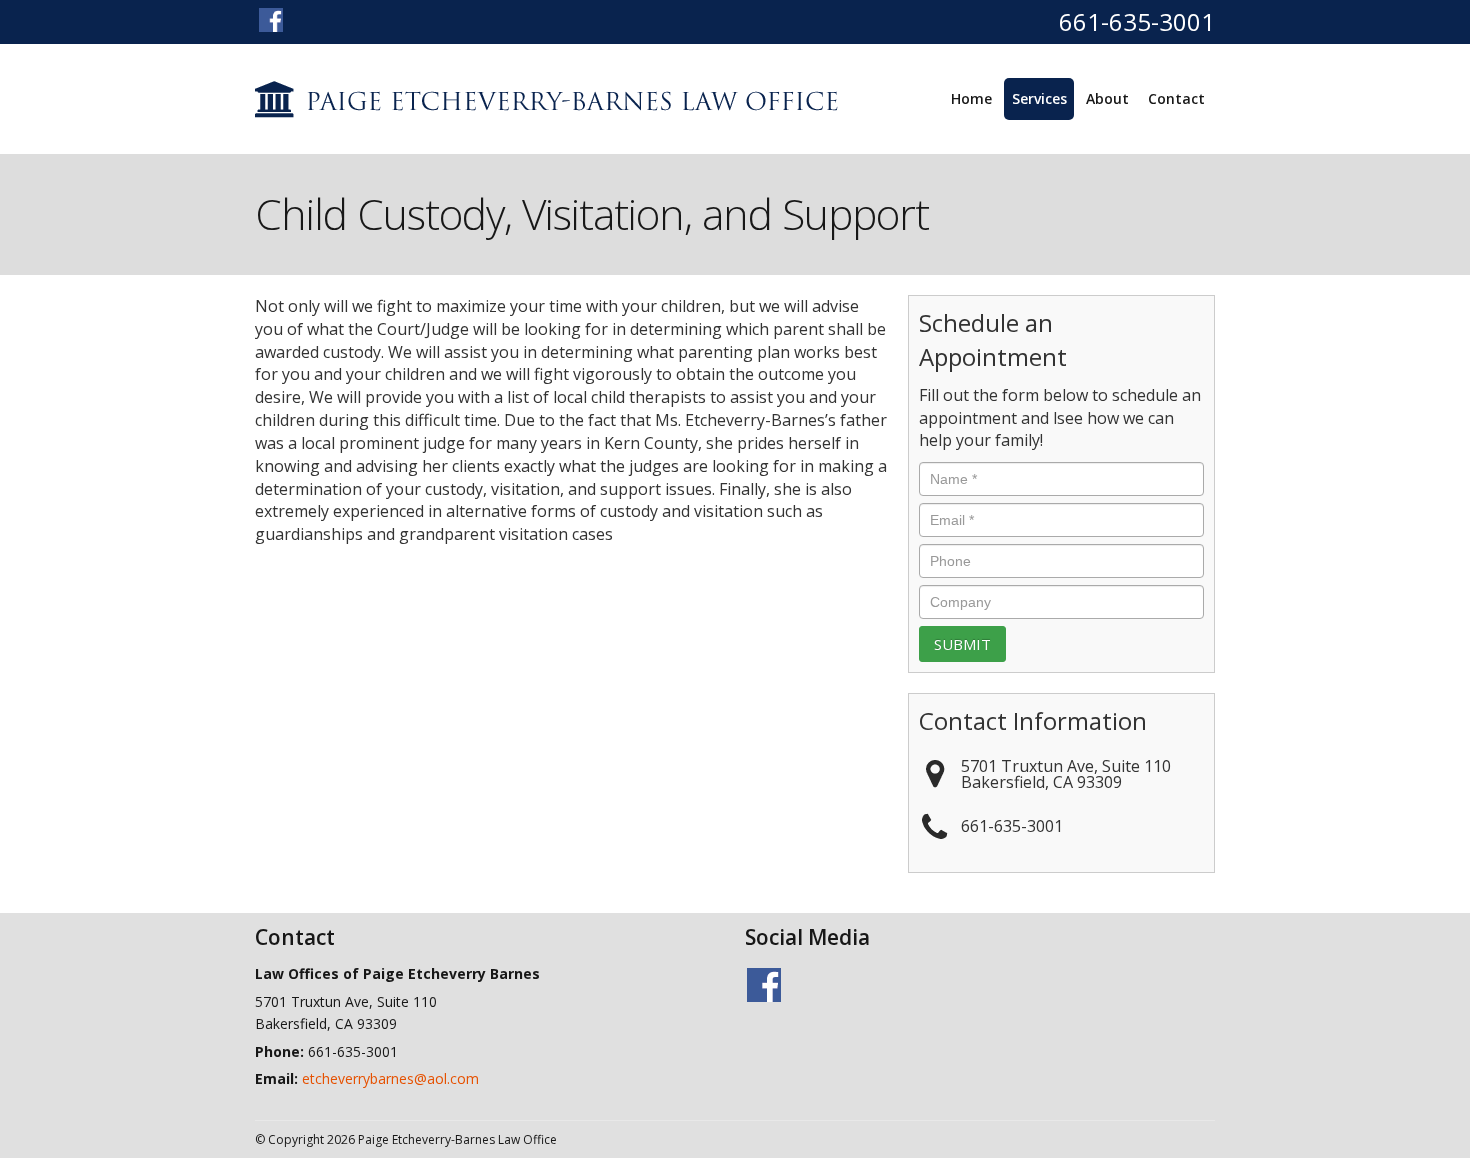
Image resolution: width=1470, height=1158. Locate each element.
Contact (1176, 98)
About (1107, 98)
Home (971, 98)
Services (1039, 98)
